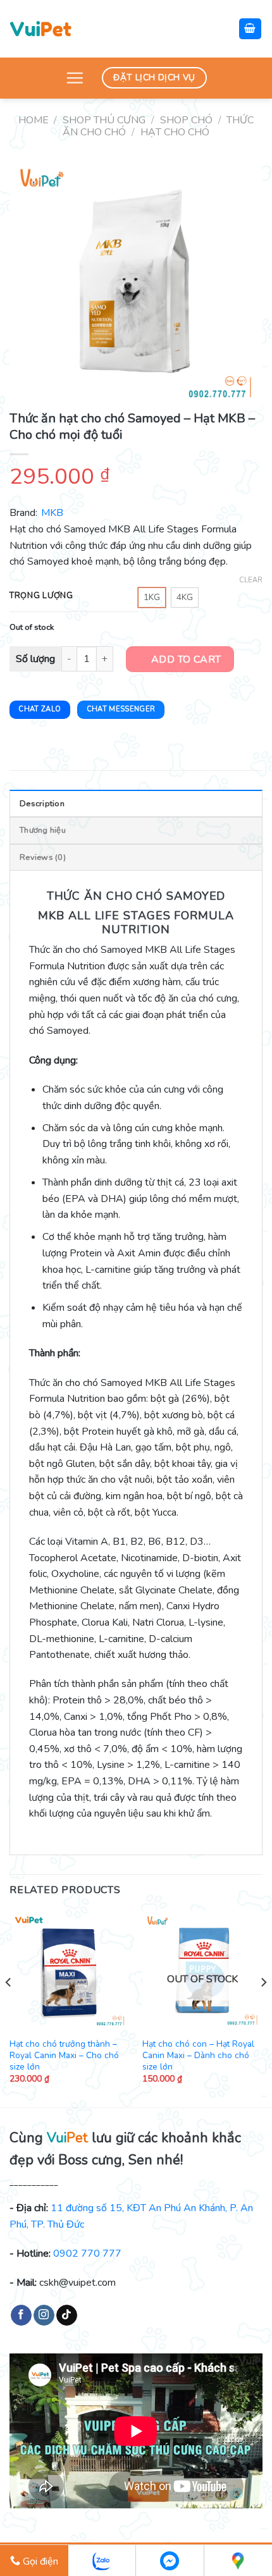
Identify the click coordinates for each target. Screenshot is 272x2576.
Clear (251, 580)
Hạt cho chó (175, 132)
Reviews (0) (43, 857)
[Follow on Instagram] (44, 2315)
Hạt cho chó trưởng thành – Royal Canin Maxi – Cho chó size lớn (64, 2055)
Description (42, 804)
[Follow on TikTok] (67, 2315)
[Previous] (9, 2008)
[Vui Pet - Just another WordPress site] (40, 28)
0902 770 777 (87, 2254)
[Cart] (250, 29)
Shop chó (186, 120)
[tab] (136, 803)
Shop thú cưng (104, 120)
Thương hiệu (43, 830)
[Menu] (75, 78)
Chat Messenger (121, 709)
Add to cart (186, 659)
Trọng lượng (41, 596)
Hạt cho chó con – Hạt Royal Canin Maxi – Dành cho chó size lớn (198, 2055)
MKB (52, 513)
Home (34, 120)
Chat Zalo (40, 709)
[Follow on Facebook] (21, 2315)
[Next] (263, 2008)
